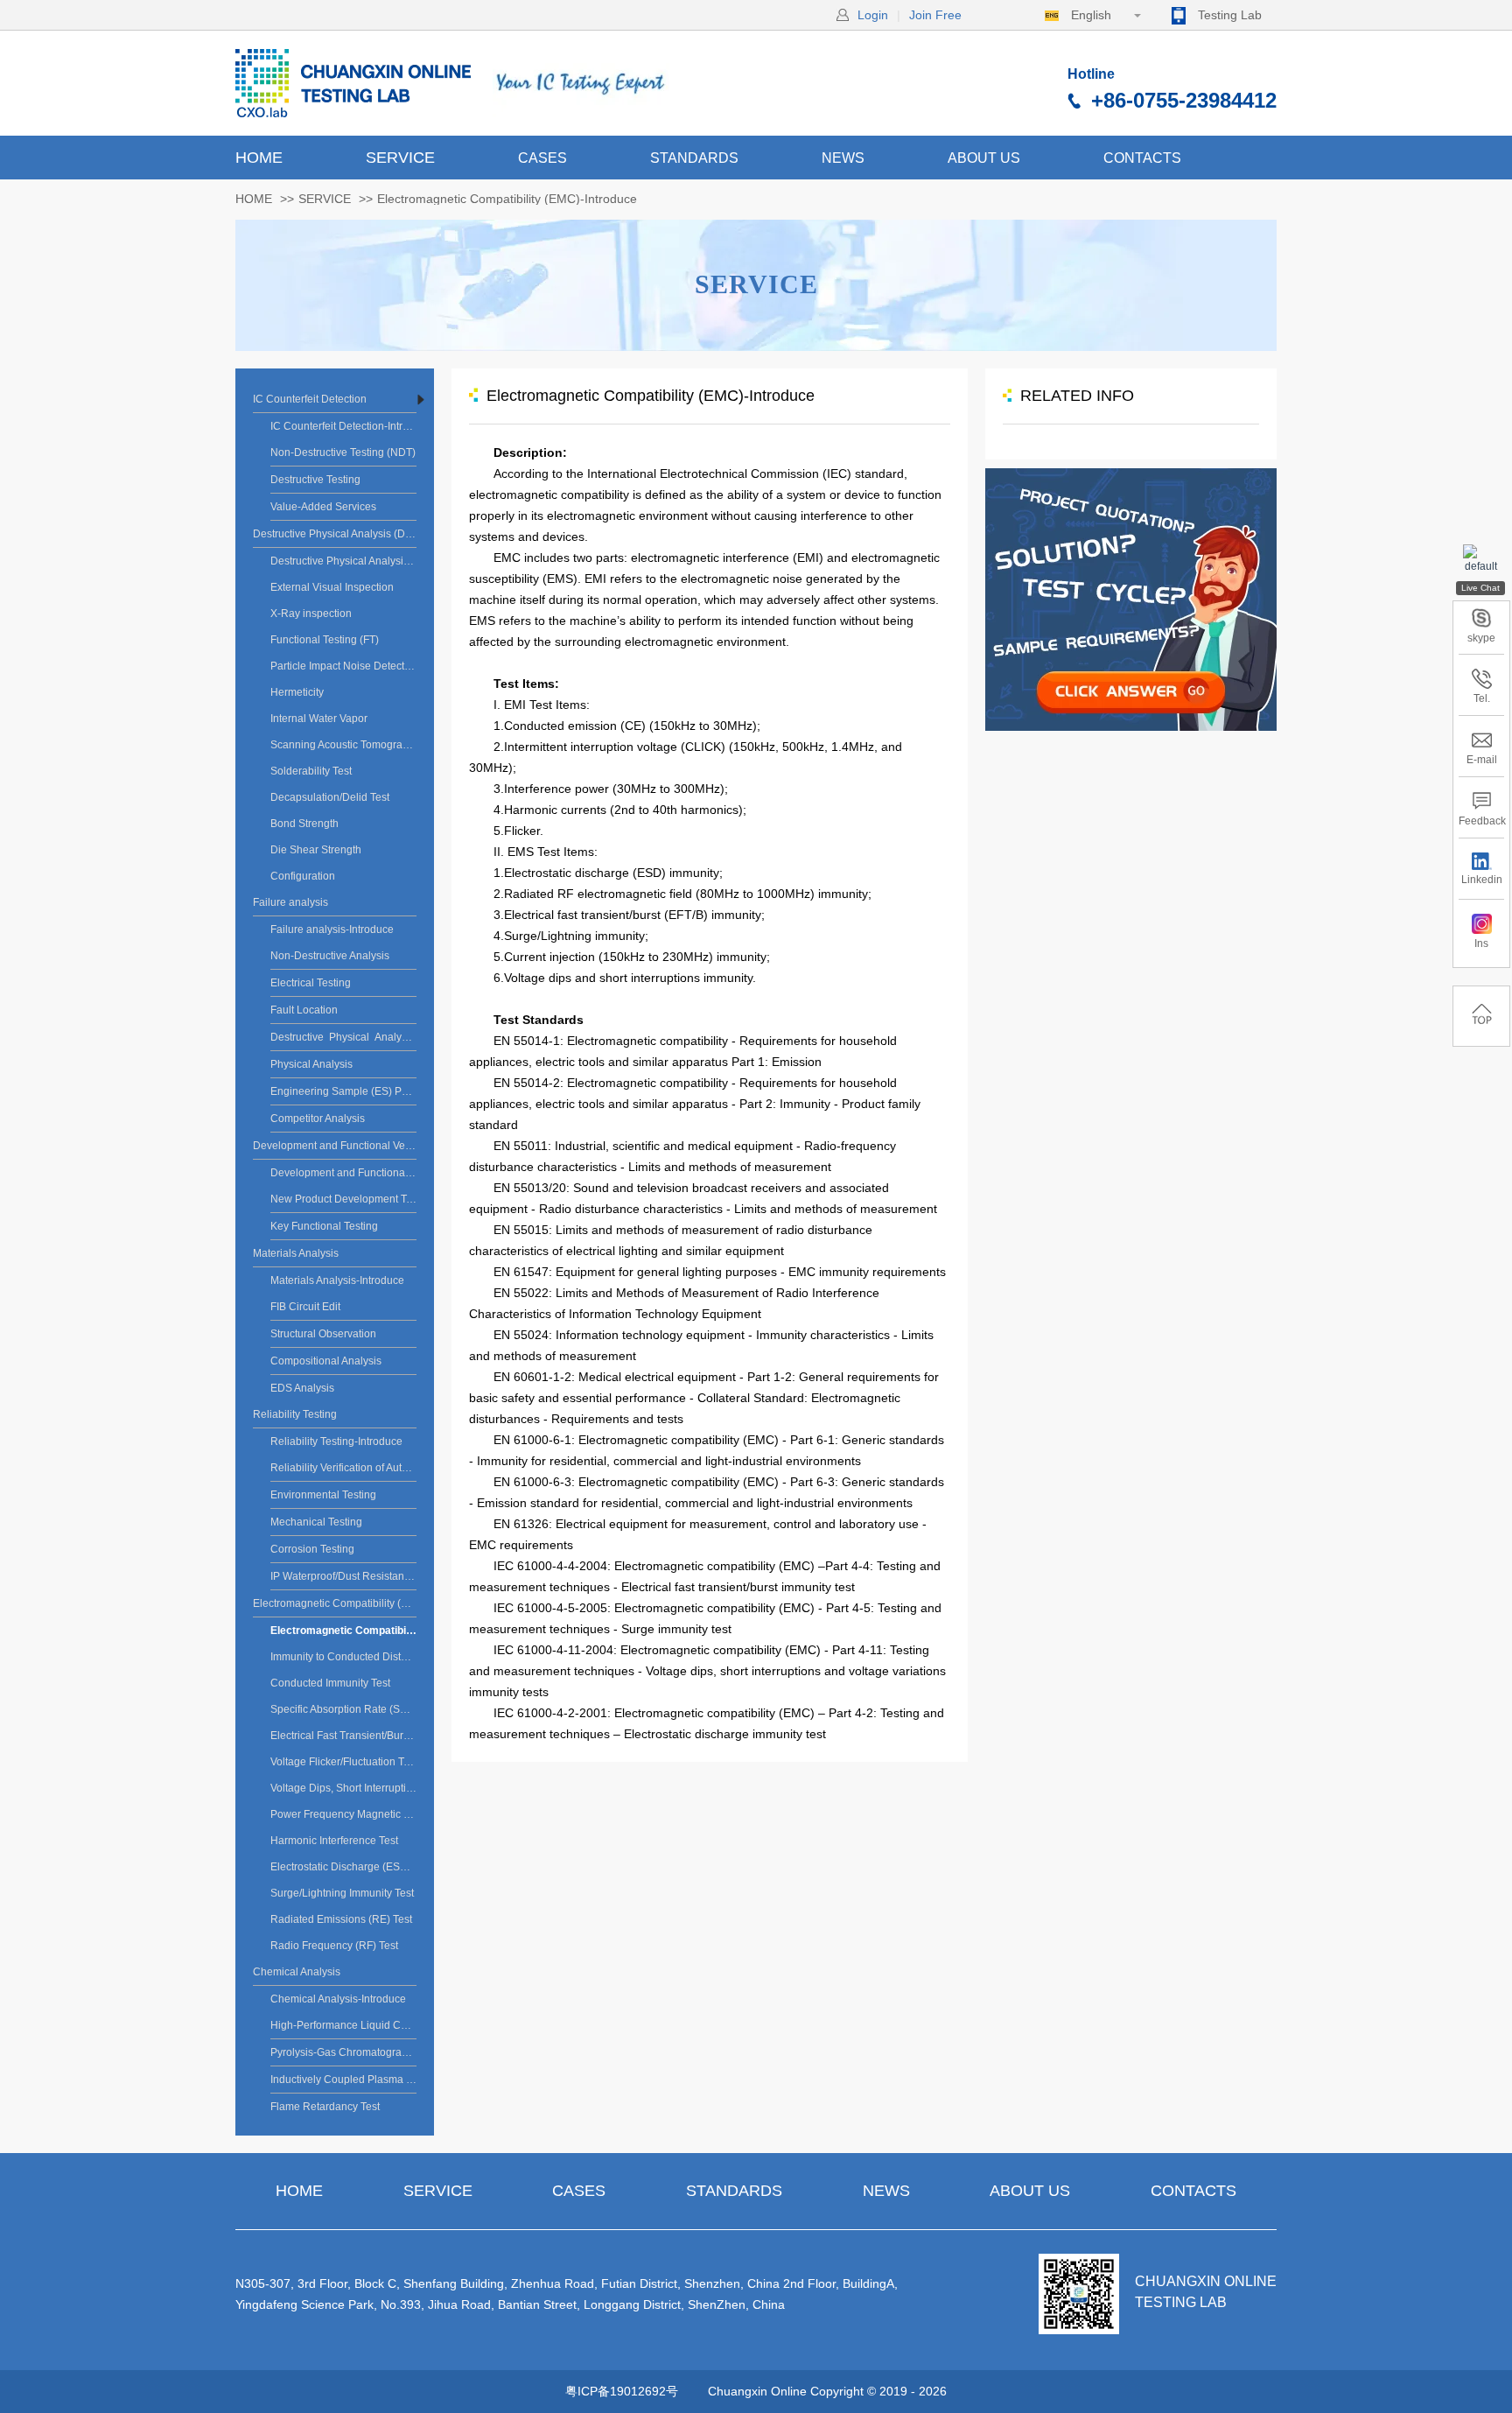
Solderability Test (311, 771)
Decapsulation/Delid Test (330, 797)
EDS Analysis (302, 1388)
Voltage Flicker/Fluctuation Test (343, 1762)
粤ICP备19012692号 (622, 2391)
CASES (542, 158)
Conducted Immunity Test (330, 1683)
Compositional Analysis (326, 1361)
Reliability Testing (295, 1414)
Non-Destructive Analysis (330, 956)
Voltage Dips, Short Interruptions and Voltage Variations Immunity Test (343, 1788)
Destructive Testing (315, 480)
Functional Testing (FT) (325, 640)
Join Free (935, 15)
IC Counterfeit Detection (310, 399)
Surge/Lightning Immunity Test (342, 1893)
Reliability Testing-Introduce (336, 1441)
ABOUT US (984, 158)
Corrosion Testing (312, 1549)
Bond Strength (304, 824)
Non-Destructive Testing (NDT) (343, 452)
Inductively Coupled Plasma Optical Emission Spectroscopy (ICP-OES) (343, 2080)
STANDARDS (694, 158)
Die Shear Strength (316, 850)
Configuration (303, 876)
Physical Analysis (311, 1064)
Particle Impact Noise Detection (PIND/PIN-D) (343, 666)
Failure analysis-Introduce (332, 929)
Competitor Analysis (318, 1119)
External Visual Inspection (332, 587)
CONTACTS (1142, 158)
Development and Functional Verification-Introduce (343, 1173)
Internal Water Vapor (319, 719)
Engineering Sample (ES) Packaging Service (343, 1091)
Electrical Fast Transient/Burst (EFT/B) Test (343, 1736)
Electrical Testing (311, 983)
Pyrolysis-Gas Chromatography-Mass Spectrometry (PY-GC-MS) (343, 2052)
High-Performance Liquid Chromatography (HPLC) (343, 2025)
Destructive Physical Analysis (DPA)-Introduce (343, 561)
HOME (259, 158)
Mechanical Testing (316, 1522)
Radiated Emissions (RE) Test (341, 1919)
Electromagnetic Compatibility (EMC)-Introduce (343, 1631)
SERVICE (400, 158)
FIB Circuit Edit (305, 1307)
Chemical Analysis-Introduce (338, 1999)
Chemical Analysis (297, 1972)
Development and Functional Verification (335, 1146)
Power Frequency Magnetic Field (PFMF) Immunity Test (343, 1814)
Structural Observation (323, 1334)
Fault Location (304, 1010)
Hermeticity (297, 692)
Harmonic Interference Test (334, 1841)
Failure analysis (290, 902)
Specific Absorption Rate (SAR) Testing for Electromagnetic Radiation (343, 1709)
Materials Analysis (296, 1253)
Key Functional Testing (324, 1226)
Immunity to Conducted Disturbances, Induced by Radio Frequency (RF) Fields (343, 1657)
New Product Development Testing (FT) (343, 1199)
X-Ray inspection (311, 614)
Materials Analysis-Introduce (337, 1280)
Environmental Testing (323, 1495)
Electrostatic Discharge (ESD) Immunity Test (343, 1867)
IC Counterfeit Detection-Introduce (343, 426)
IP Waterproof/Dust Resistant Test (343, 1576)
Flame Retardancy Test (325, 2107)
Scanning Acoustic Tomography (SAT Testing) (343, 745)
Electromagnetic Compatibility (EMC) (335, 1603)
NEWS (843, 158)
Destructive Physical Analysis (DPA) (335, 534)
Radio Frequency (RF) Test (334, 1946)
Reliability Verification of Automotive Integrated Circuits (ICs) (343, 1468)
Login (873, 15)
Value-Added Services (323, 507)
